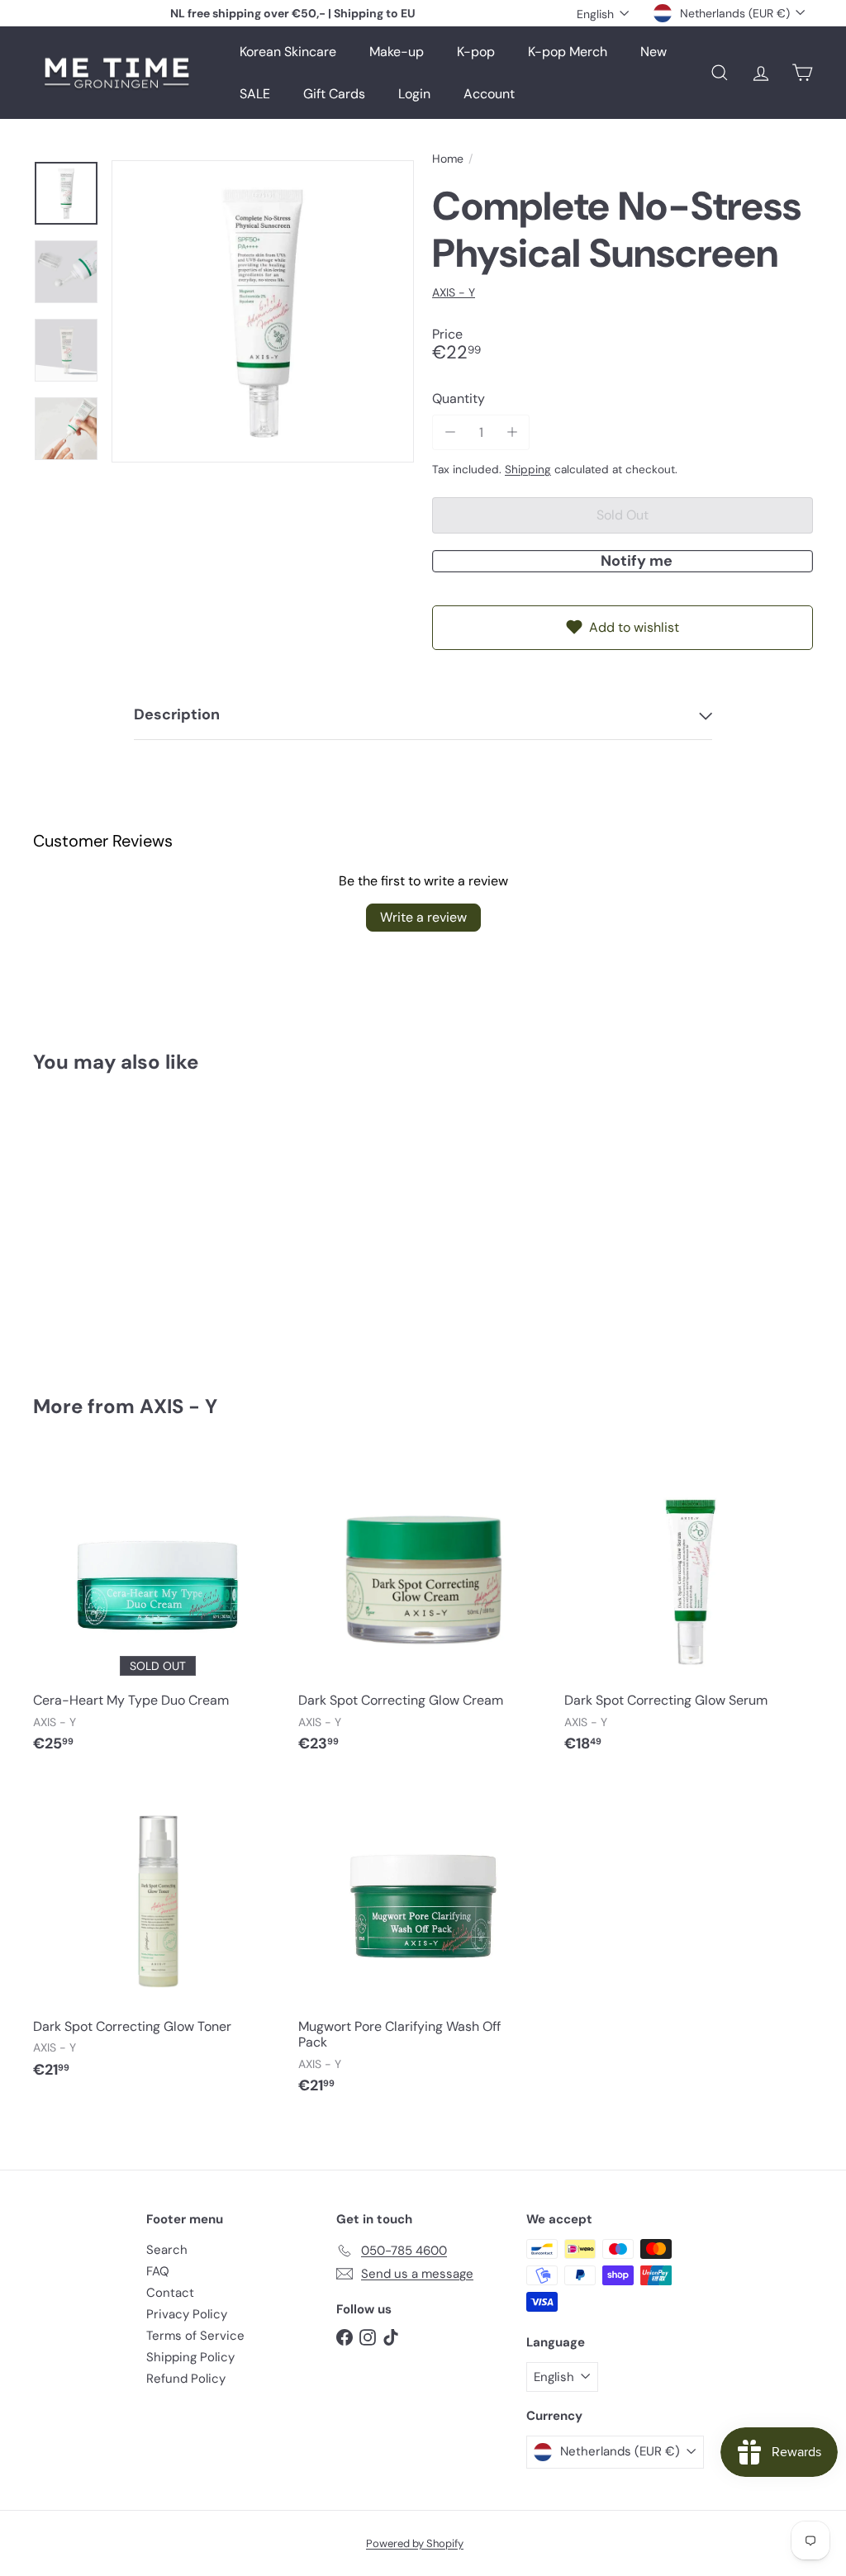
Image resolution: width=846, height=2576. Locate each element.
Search (167, 2250)
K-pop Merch (568, 52)
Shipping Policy (190, 2357)
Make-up (397, 52)
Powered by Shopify (415, 2543)
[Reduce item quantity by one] (450, 432)
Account (489, 94)
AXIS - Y (178, 1406)
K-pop (476, 52)
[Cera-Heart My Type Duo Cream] (157, 1611)
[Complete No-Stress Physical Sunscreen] (91, 1223)
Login (414, 94)
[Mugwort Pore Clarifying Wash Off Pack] (423, 1945)
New (654, 52)
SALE (255, 94)
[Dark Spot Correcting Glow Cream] (423, 1611)
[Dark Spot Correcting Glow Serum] (689, 1611)
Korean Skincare (288, 52)
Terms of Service (195, 2336)
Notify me (637, 561)
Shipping (528, 470)
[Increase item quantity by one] (512, 432)
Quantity (459, 398)
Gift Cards (334, 94)
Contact (170, 2293)
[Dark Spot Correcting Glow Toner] (157, 1937)
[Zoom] (263, 311)
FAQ (158, 2271)
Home (448, 159)
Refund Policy (186, 2379)
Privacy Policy (187, 2314)
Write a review (423, 917)
